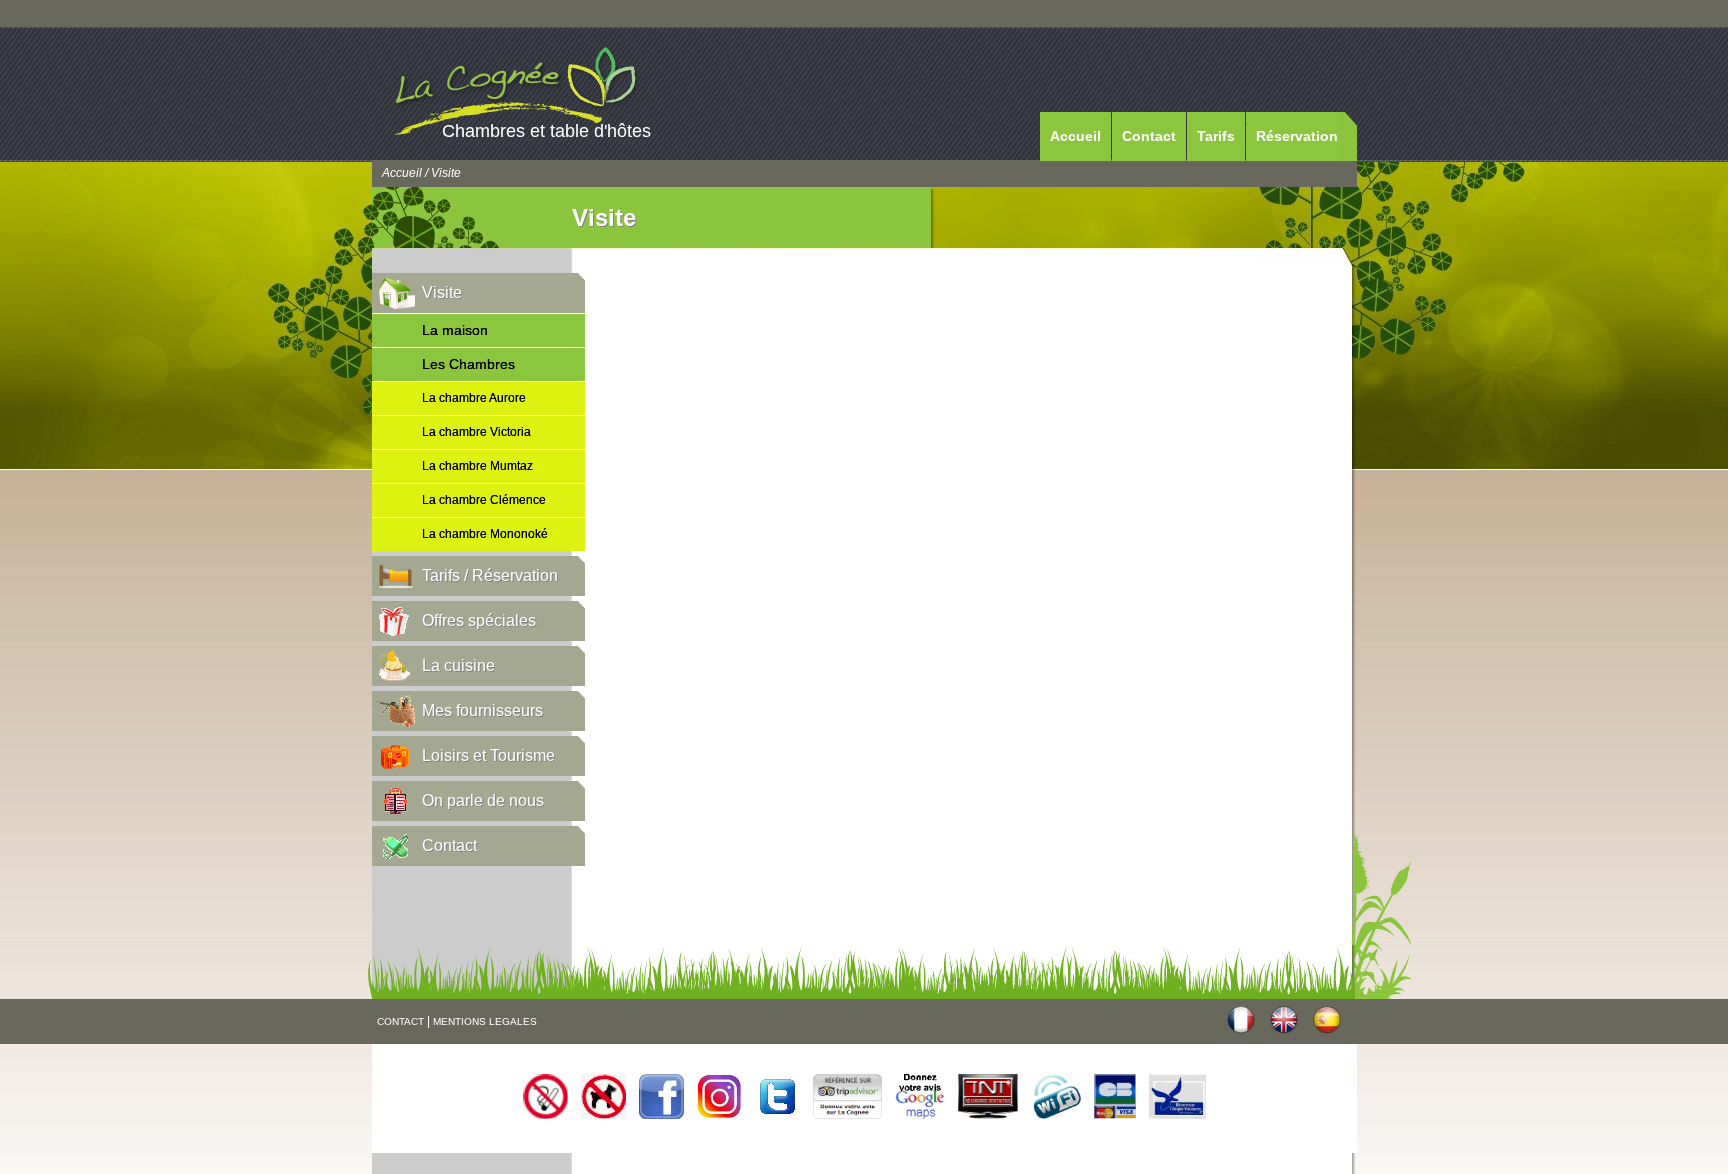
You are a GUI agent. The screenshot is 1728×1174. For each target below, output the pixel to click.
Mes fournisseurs (482, 710)
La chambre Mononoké (485, 534)
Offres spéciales (479, 620)
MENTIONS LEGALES (485, 1021)
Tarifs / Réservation (490, 575)
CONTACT (400, 1021)
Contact (1149, 136)
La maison (455, 330)
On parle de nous (483, 800)
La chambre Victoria (476, 432)
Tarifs (1216, 136)
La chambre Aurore (474, 398)
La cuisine (458, 665)
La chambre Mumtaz (477, 466)
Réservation (1297, 136)
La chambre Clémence (484, 500)
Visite (442, 292)
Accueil (1075, 136)
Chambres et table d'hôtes (546, 131)
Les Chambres (468, 364)
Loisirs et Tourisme (488, 755)
